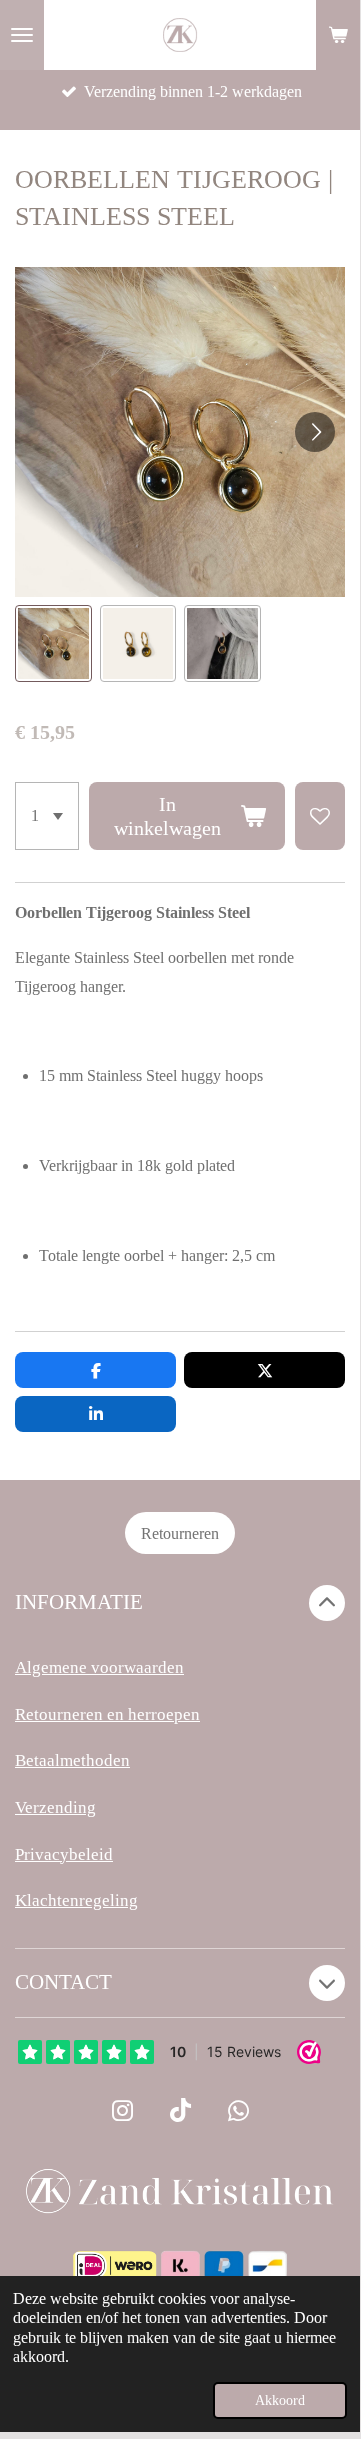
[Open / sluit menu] (22, 35)
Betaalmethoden (72, 1760)
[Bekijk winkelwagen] (338, 35)
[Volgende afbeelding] (315, 432)
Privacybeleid (64, 1854)
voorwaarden (135, 1667)
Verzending (55, 1807)
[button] (53, 643)
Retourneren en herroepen (107, 1714)
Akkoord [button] (280, 2400)
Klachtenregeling (76, 1900)
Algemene (51, 1667)
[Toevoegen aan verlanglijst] (320, 816)
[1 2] (47, 816)
